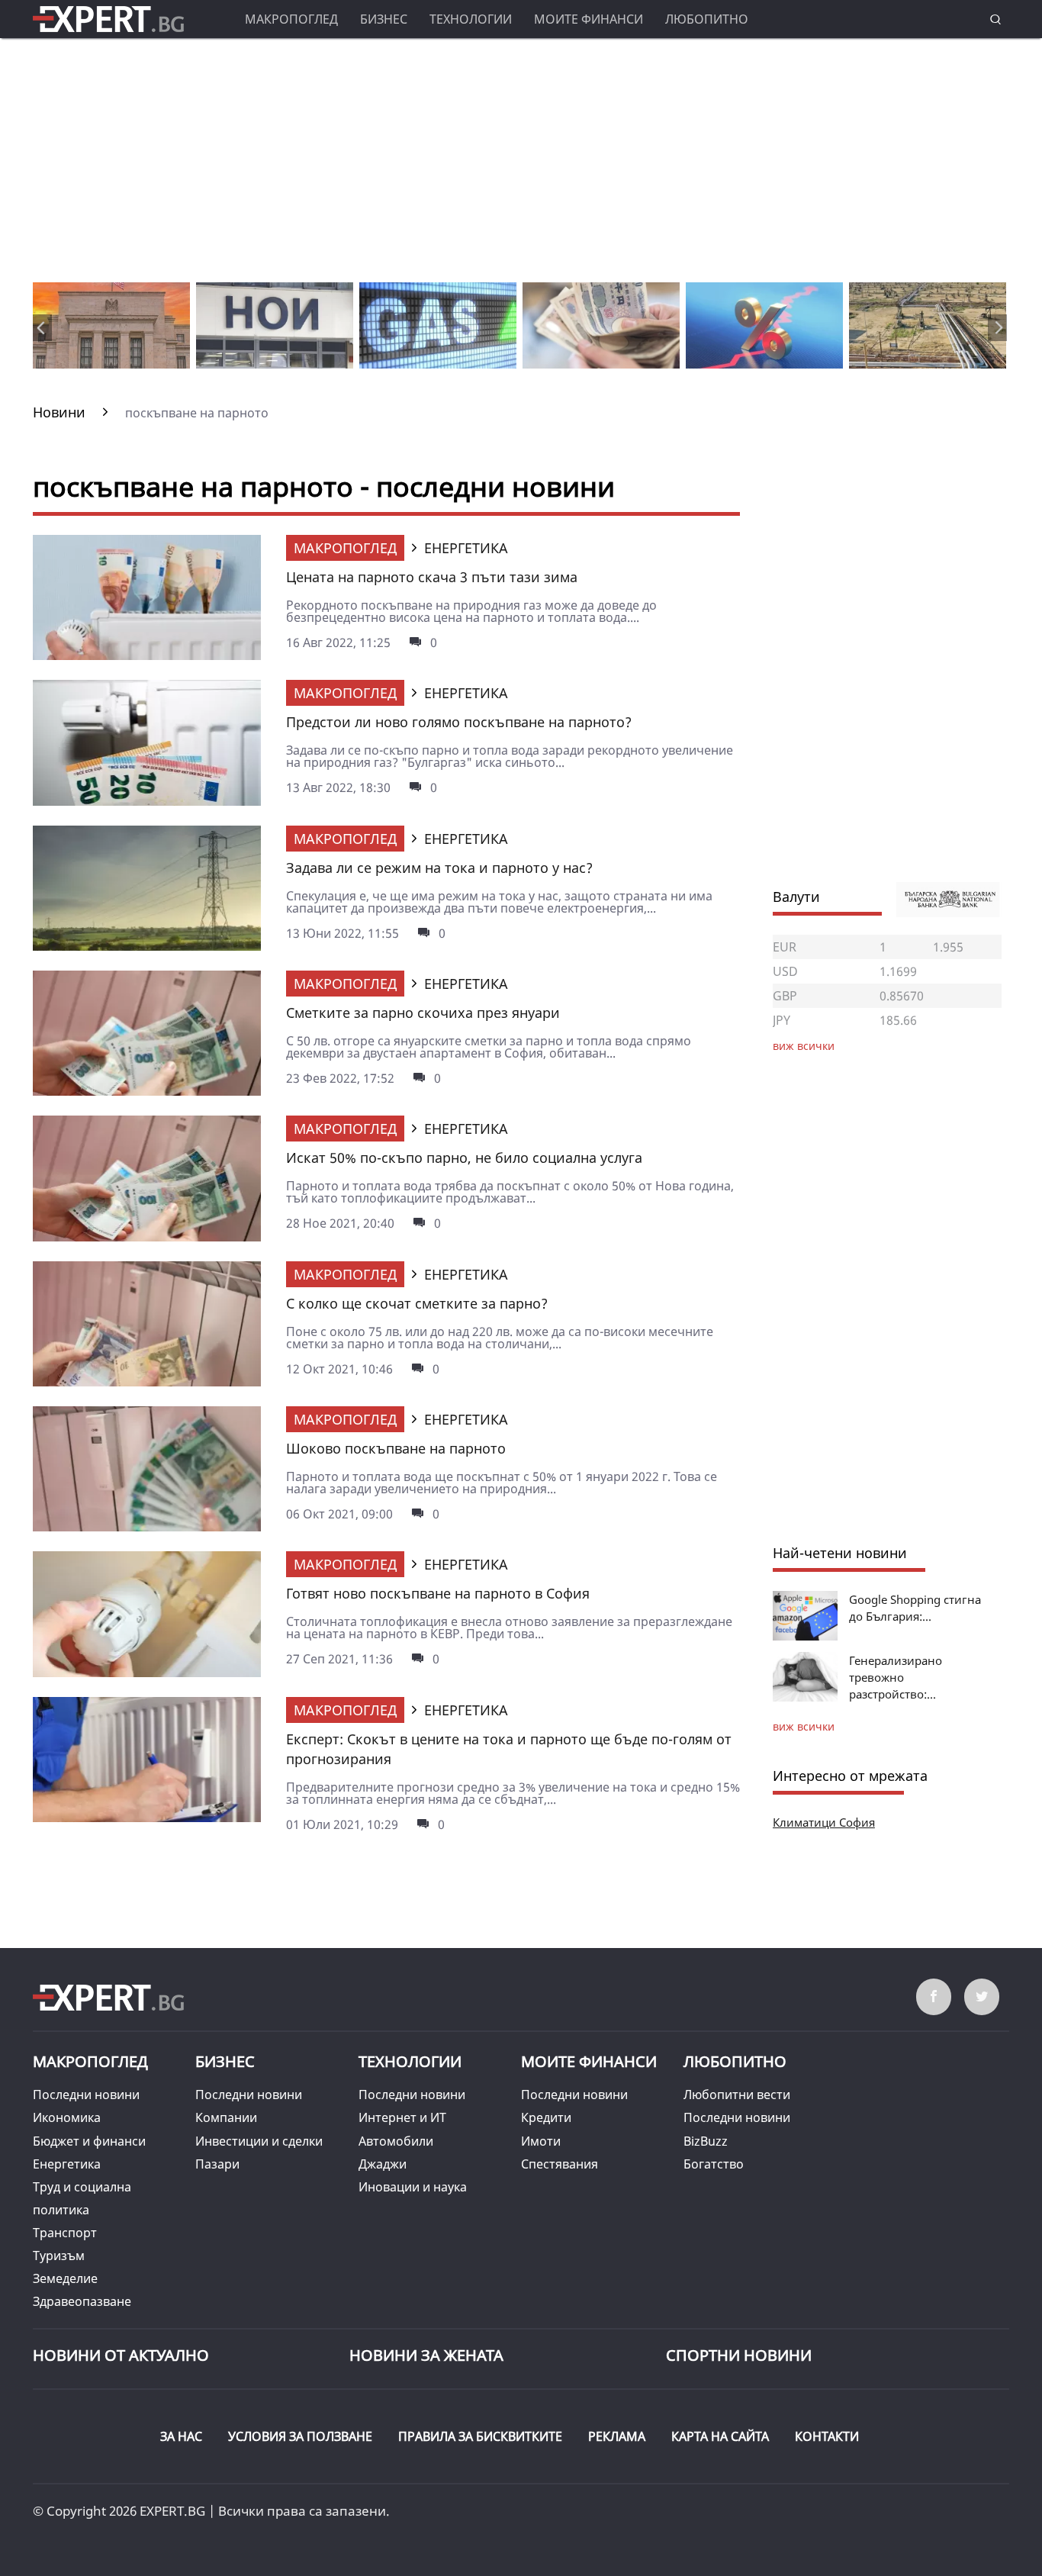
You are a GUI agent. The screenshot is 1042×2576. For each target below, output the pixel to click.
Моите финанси (589, 19)
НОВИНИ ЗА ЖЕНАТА (426, 2355)
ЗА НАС (181, 2436)
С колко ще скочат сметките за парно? (417, 1303)
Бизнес (384, 19)
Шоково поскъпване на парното (396, 1448)
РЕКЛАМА (617, 2436)
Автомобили (396, 2141)
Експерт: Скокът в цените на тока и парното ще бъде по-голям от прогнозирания (509, 1749)
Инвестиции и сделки (259, 2141)
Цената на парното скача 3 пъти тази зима (432, 577)
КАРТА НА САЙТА (720, 2436)
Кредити (546, 2117)
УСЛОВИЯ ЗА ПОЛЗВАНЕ (300, 2436)
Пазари (217, 2164)
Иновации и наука (413, 2187)
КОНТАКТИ (827, 2436)
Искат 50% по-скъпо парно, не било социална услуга (464, 1158)
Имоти (541, 2141)
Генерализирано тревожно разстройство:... (896, 1677)
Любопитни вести (737, 2095)
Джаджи (383, 2164)
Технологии (471, 19)
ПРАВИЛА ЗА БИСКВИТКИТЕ (480, 2436)
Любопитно (707, 19)
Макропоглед (291, 19)
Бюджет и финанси (89, 2141)
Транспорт (65, 2233)
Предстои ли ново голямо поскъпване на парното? (459, 722)
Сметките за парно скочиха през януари (423, 1013)
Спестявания (560, 2164)
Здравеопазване (82, 2301)
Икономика (67, 2117)
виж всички (804, 1726)
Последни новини (86, 2095)
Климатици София (824, 1822)
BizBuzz (706, 2141)
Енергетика (67, 2164)
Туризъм (59, 2256)
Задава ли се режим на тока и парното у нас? (439, 868)
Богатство (714, 2164)
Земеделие (65, 2278)
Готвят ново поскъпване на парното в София (438, 1593)
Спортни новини (739, 2355)
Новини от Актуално (121, 2355)
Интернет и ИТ (402, 2117)
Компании (226, 2117)
